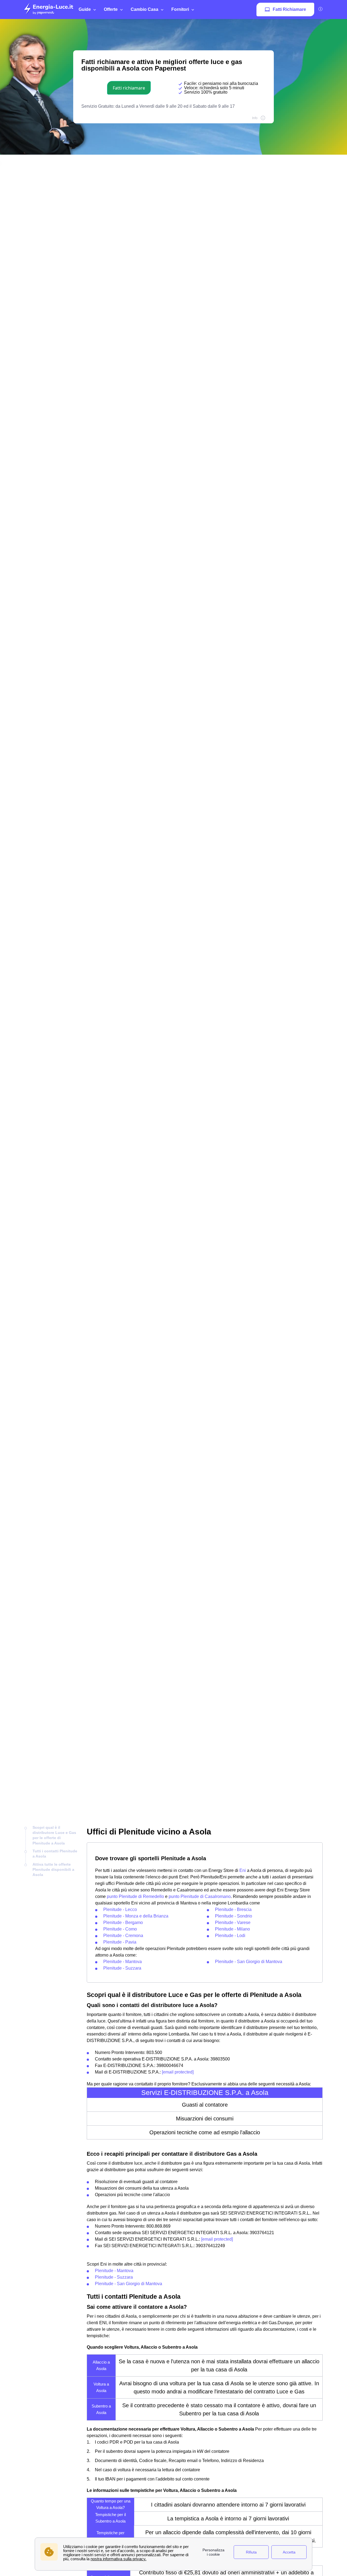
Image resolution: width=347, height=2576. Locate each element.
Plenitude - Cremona (123, 1936)
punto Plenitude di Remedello (135, 1896)
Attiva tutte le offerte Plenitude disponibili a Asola (53, 1870)
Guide (85, 9)
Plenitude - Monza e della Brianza (136, 1916)
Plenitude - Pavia (120, 1942)
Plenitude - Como (120, 1929)
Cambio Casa (144, 9)
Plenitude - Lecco (120, 1909)
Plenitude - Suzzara (122, 1968)
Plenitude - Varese (233, 1923)
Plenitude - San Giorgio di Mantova (249, 1962)
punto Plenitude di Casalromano (200, 1896)
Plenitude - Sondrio (234, 1916)
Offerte (111, 9)
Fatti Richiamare (289, 9)
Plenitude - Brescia (233, 1909)
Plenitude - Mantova (123, 1962)
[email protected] (178, 2072)
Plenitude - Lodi (230, 1936)
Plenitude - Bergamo (123, 1923)
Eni (243, 1870)
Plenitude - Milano (232, 1929)
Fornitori (180, 9)
